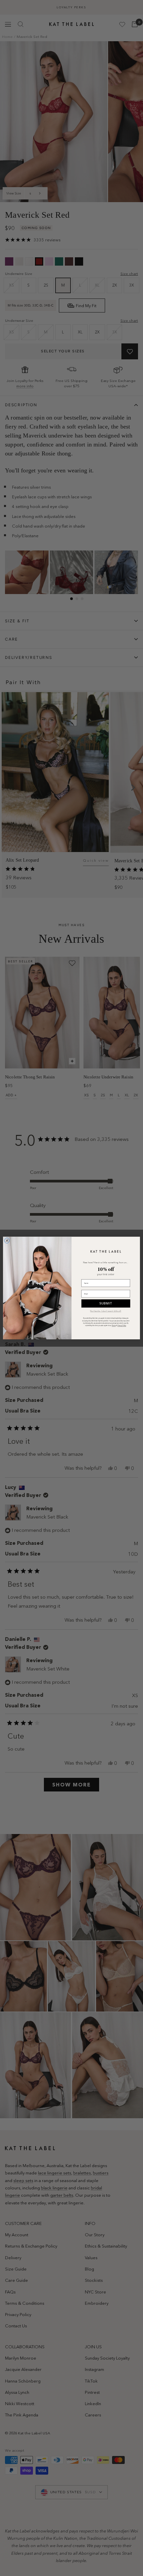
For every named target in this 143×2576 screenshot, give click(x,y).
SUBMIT (106, 1303)
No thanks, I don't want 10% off (106, 1311)
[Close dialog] (7, 1241)
